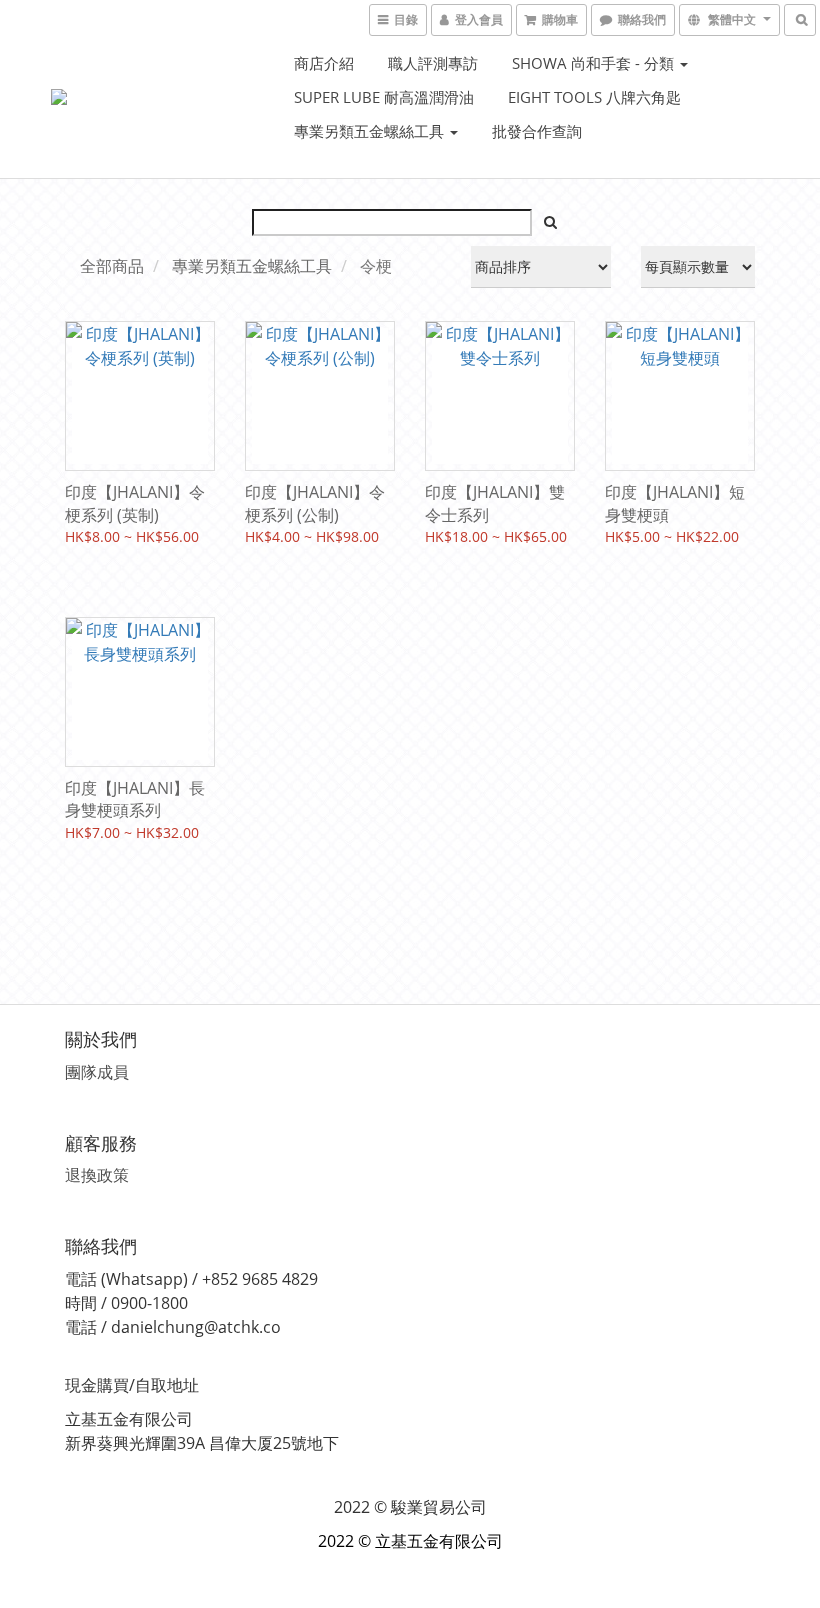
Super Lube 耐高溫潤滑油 (384, 97)
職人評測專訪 (433, 63)
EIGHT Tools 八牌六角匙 (594, 97)
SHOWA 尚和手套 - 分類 (595, 63)
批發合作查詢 (537, 131)
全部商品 (112, 266)
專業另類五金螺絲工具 (371, 131)
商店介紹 (324, 63)
